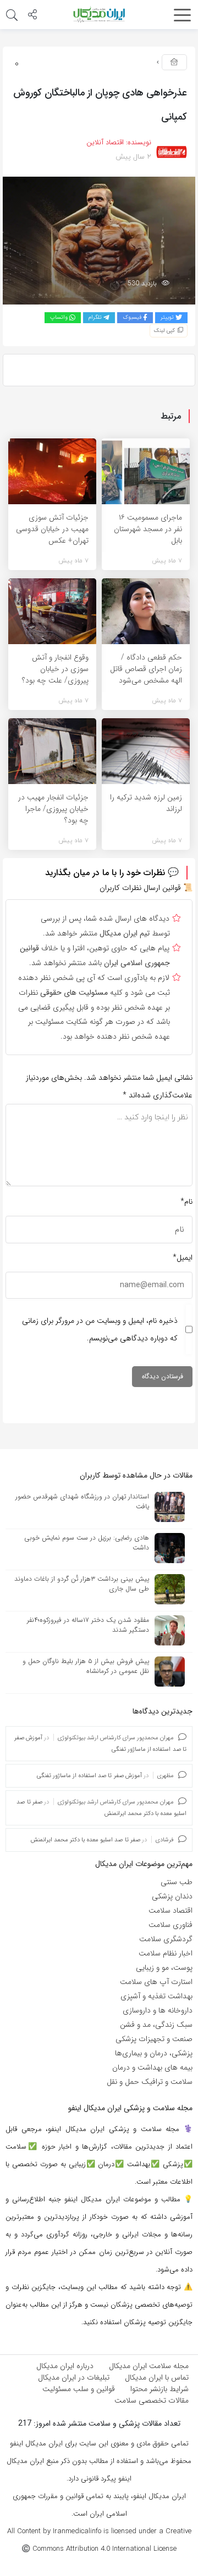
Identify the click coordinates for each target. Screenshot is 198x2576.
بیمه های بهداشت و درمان (152, 2067)
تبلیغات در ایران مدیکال (74, 2377)
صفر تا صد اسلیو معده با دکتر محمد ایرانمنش (86, 1840)
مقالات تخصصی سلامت (152, 2400)
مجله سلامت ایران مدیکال (149, 2366)
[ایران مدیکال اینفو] (99, 14)
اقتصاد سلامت (170, 1910)
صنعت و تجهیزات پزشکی (154, 2039)
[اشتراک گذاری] (32, 16)
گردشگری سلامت (166, 1939)
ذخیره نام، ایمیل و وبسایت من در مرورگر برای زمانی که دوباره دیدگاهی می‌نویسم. (100, 1329)
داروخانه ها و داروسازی (158, 2010)
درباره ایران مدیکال (65, 2366)
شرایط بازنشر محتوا (159, 2389)
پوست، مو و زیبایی (164, 1968)
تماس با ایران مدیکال (157, 2377)
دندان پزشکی (172, 1896)
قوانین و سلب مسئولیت (79, 2389)
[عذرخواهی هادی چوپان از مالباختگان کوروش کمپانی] (99, 240)
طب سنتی (177, 1882)
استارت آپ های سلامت (156, 1982)
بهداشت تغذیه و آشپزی (156, 1996)
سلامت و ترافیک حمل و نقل (150, 2082)
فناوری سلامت (170, 1925)
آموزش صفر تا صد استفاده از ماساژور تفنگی (89, 1776)
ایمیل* (183, 1258)
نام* (186, 1202)
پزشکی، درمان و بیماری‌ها (154, 2053)
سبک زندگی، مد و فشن (156, 2025)
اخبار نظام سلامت (166, 1953)
